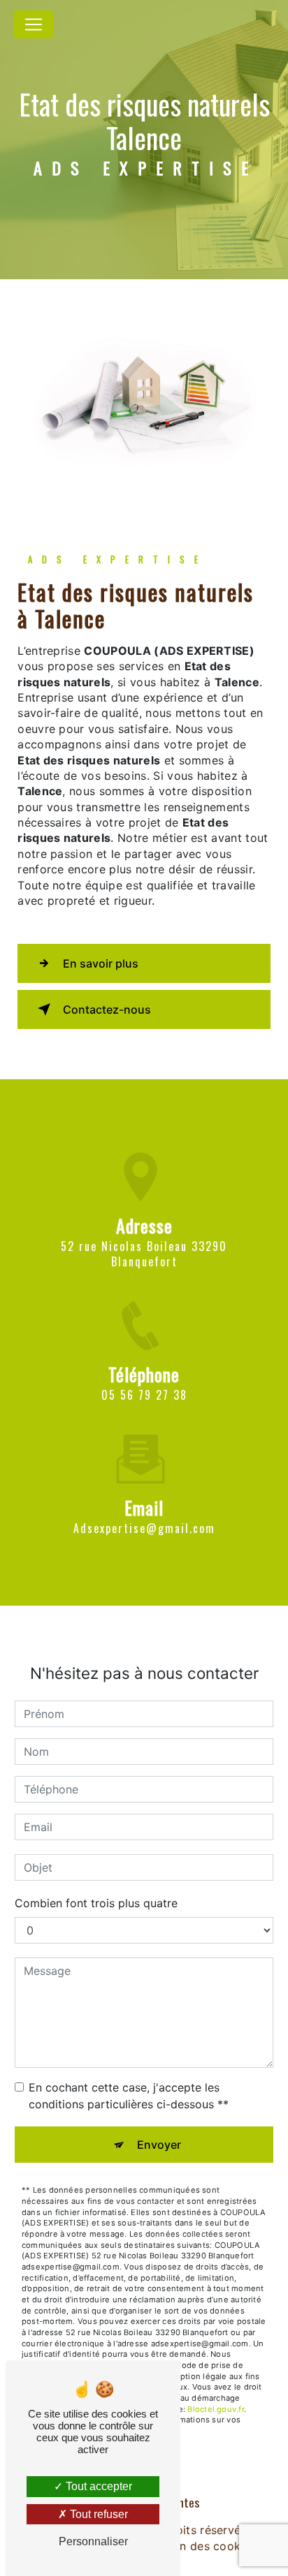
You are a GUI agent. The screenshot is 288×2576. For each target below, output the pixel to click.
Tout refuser (98, 2514)
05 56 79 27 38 (144, 1395)
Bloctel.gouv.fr (215, 2409)
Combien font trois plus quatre (96, 1903)
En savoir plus (101, 963)
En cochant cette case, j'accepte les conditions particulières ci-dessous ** (129, 2096)
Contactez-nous (107, 1009)
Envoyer (159, 2145)
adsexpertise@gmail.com (144, 1528)
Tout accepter (98, 2486)
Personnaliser (93, 2541)
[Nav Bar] (34, 24)
